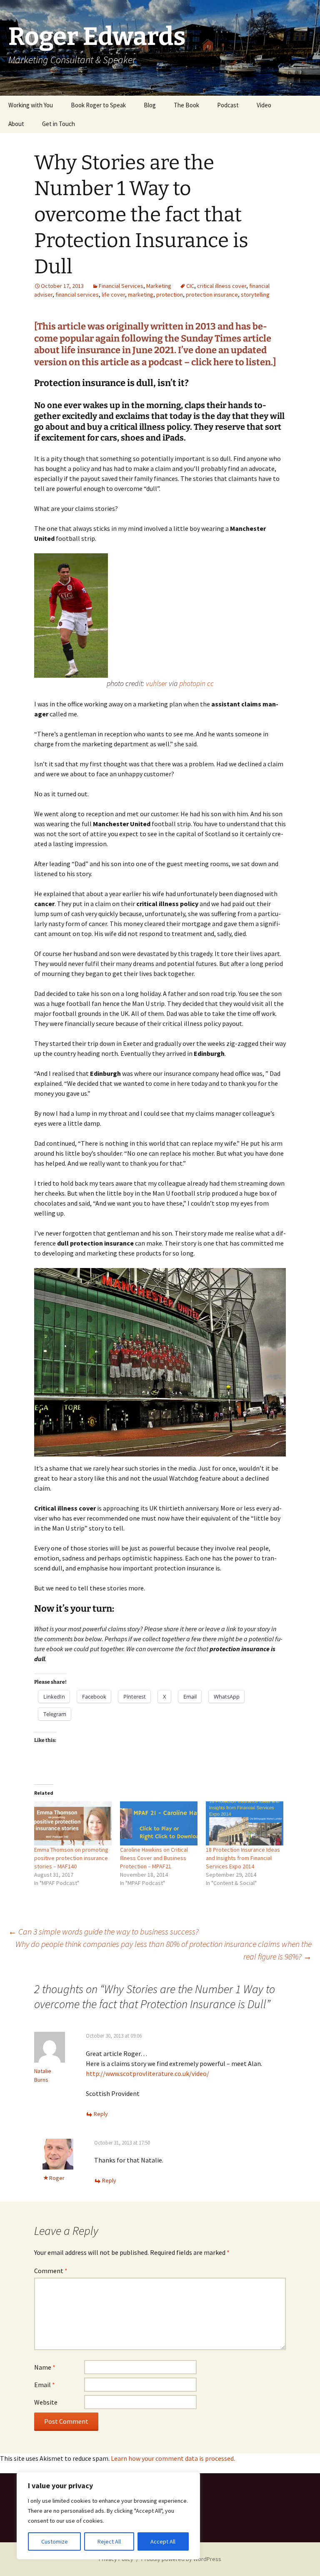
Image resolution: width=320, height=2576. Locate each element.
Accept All (163, 2541)
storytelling (255, 295)
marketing (141, 295)
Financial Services (121, 286)
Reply (101, 2114)
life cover (113, 295)
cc (210, 683)
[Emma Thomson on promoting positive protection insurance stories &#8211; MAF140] (73, 1823)
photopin (192, 683)
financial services (77, 295)
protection (170, 295)
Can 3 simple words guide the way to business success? (104, 1931)
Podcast (228, 105)
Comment (51, 2271)
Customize (55, 2541)
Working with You (31, 105)
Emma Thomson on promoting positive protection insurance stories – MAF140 (71, 1858)
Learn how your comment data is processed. (173, 2458)
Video (264, 105)
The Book (186, 105)
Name (45, 2367)
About (16, 124)
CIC (190, 286)
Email (45, 2385)
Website (46, 2402)
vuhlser (156, 683)
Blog (150, 105)
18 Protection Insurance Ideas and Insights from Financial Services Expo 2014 (243, 1858)
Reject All (109, 2541)
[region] (108, 2516)
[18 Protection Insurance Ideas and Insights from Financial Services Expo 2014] (245, 1823)
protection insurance (212, 295)
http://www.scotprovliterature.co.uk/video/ (147, 2073)
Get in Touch (59, 124)
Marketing (159, 286)
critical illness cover (222, 286)
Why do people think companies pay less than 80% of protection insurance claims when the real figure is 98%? (164, 1950)
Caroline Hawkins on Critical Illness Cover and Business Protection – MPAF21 (154, 1858)
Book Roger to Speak (98, 105)
